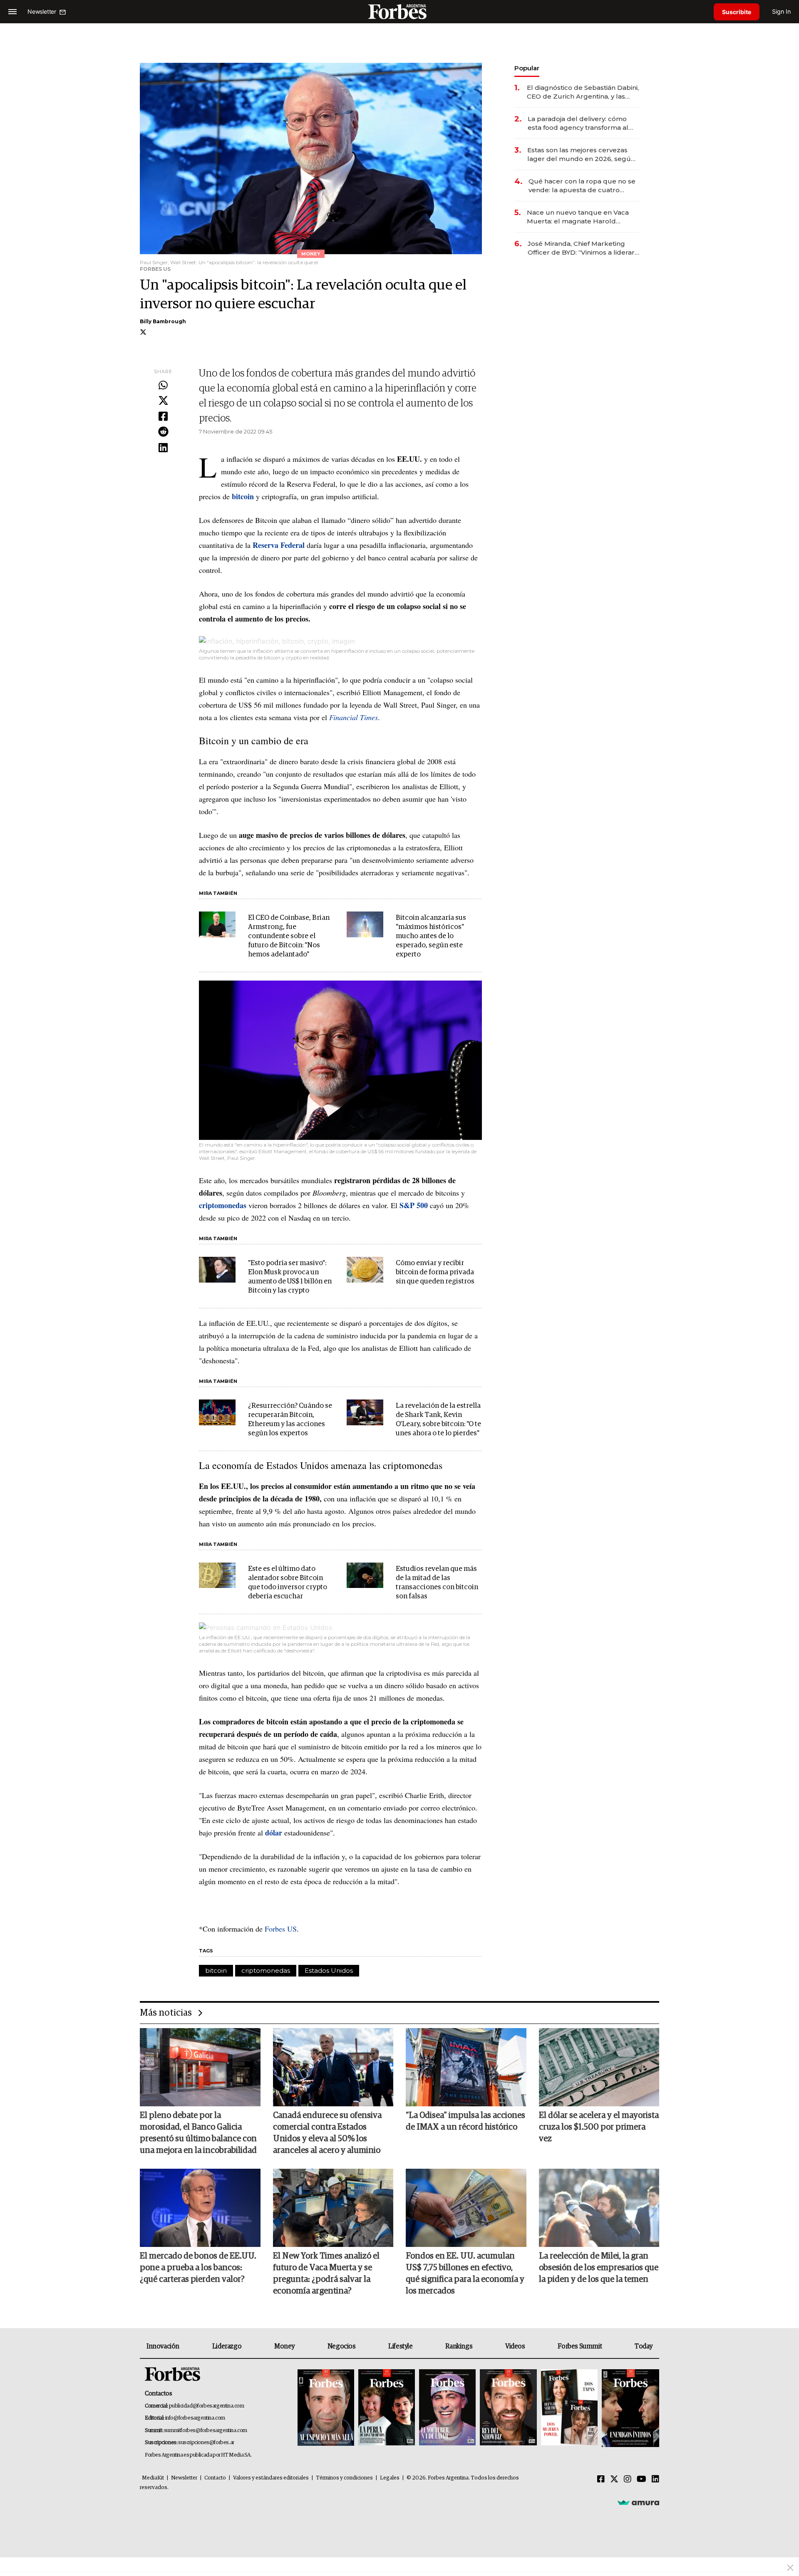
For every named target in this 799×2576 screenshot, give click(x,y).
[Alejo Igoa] (447, 2408)
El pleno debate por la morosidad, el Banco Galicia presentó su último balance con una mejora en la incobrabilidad (198, 2133)
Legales (390, 2478)
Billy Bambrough (163, 321)
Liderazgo (227, 2346)
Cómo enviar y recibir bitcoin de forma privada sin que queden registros (435, 1272)
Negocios (342, 2346)
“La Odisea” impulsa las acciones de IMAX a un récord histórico (465, 2121)
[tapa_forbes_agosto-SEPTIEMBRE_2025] (629, 2408)
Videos (515, 2346)
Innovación (163, 2346)
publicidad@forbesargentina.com (207, 2406)
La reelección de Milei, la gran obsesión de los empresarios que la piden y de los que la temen (599, 2268)
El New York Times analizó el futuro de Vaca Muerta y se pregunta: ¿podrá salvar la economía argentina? (326, 2274)
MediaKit (153, 2478)
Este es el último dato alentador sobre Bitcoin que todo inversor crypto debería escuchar (288, 1583)
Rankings (459, 2346)
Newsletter (184, 2478)
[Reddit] (163, 432)
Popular (527, 68)
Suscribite (737, 12)
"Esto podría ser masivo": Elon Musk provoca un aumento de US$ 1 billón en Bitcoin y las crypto (290, 1277)
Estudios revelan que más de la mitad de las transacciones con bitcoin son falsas (437, 1583)
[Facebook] (163, 417)
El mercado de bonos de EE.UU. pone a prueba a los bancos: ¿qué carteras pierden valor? (198, 2268)
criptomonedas (266, 1970)
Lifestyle (400, 2346)
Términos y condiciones (344, 2478)
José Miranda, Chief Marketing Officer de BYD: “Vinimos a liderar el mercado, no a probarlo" (581, 248)
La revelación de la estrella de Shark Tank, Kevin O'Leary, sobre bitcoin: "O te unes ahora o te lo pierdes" (438, 1420)
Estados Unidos (329, 1970)
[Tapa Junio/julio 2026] (326, 2408)
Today (644, 2346)
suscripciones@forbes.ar (206, 2443)
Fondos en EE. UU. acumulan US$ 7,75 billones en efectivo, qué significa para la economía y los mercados (465, 2274)
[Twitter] (163, 401)
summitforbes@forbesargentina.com (206, 2431)
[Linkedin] (163, 448)
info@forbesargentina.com (195, 2418)
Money (284, 2346)
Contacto (215, 2478)
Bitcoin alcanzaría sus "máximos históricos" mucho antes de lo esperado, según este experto (431, 936)
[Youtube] (641, 2479)
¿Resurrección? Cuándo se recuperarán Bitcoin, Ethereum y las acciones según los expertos (290, 1420)
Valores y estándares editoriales (271, 2478)
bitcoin (216, 1970)
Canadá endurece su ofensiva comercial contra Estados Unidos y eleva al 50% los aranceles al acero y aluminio (327, 2133)
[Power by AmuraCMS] (638, 2502)
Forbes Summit (580, 2346)
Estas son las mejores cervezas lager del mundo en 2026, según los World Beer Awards (581, 155)
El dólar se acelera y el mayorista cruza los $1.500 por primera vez (599, 2127)
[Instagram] (628, 2479)
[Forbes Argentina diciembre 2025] (508, 2408)
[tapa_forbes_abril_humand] (387, 2408)
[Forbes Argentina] (399, 11)
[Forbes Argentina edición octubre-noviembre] (569, 2408)
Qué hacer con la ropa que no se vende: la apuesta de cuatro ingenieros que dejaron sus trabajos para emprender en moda (582, 186)
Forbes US (281, 1929)
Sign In (781, 11)
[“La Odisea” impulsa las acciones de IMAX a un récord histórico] (466, 2067)
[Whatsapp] (163, 386)
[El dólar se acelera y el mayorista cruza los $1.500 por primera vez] (599, 2067)
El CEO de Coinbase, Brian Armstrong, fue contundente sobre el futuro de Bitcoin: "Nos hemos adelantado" (289, 936)
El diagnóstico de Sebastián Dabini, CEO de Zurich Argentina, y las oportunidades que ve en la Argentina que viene (583, 92)
